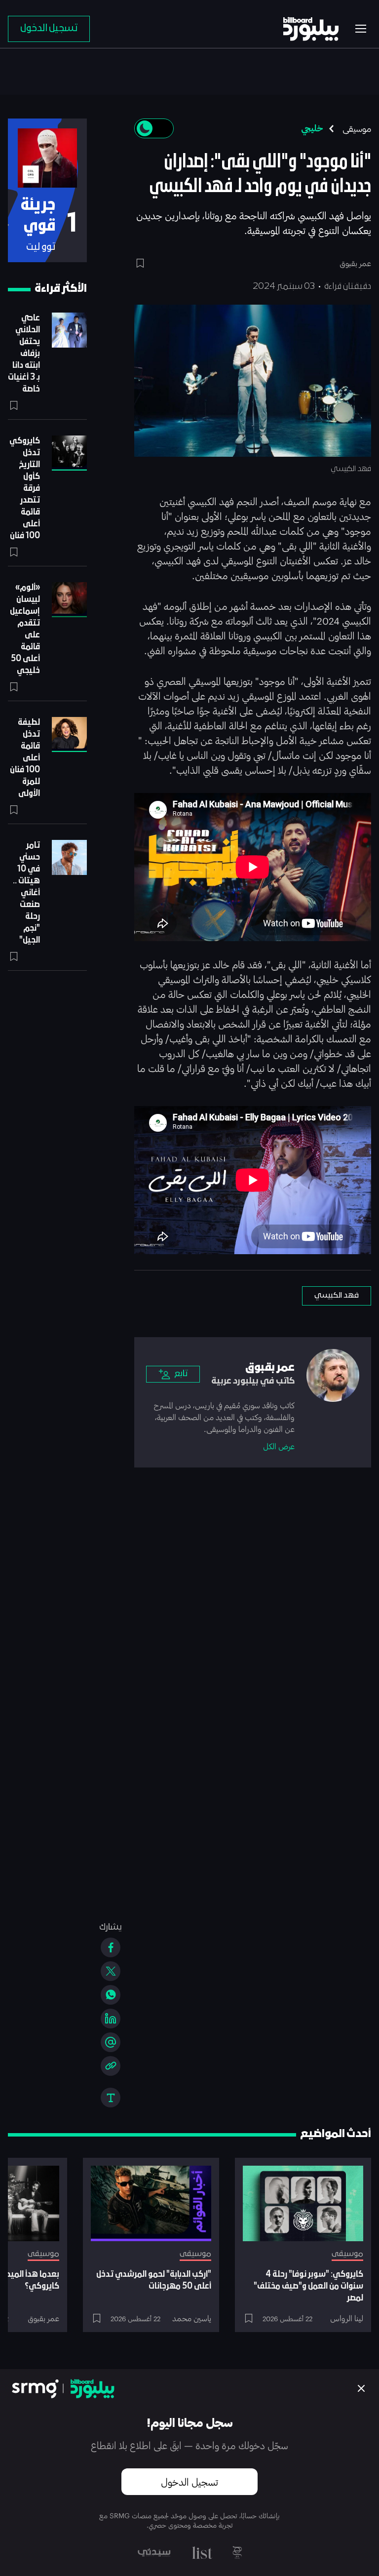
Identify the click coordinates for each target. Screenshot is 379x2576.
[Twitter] (111, 1971)
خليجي (312, 128)
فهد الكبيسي (337, 1296)
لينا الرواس (347, 2318)
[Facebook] (111, 1947)
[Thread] (111, 2042)
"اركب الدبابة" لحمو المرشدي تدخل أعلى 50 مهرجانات (154, 2280)
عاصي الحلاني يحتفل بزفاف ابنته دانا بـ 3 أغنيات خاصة (24, 354)
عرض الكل (279, 1446)
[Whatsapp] (111, 1995)
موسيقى (357, 128)
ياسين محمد (192, 2318)
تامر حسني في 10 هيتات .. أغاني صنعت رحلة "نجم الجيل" (26, 893)
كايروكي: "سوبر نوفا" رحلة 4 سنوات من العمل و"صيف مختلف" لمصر (308, 2286)
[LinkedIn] (111, 2019)
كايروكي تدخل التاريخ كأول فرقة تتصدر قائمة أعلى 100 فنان (25, 489)
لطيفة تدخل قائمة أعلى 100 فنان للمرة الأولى (25, 758)
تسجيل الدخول (189, 2482)
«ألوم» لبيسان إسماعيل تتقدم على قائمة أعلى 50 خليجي (25, 629)
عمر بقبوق (43, 2318)
